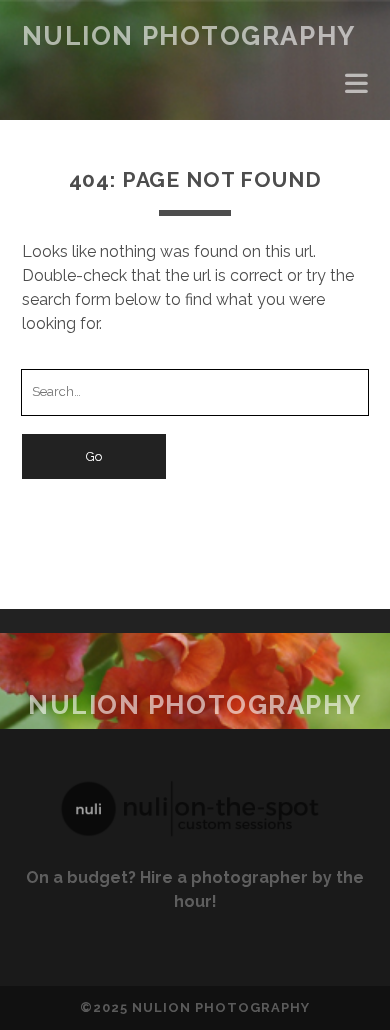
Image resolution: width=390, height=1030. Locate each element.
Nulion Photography (189, 36)
